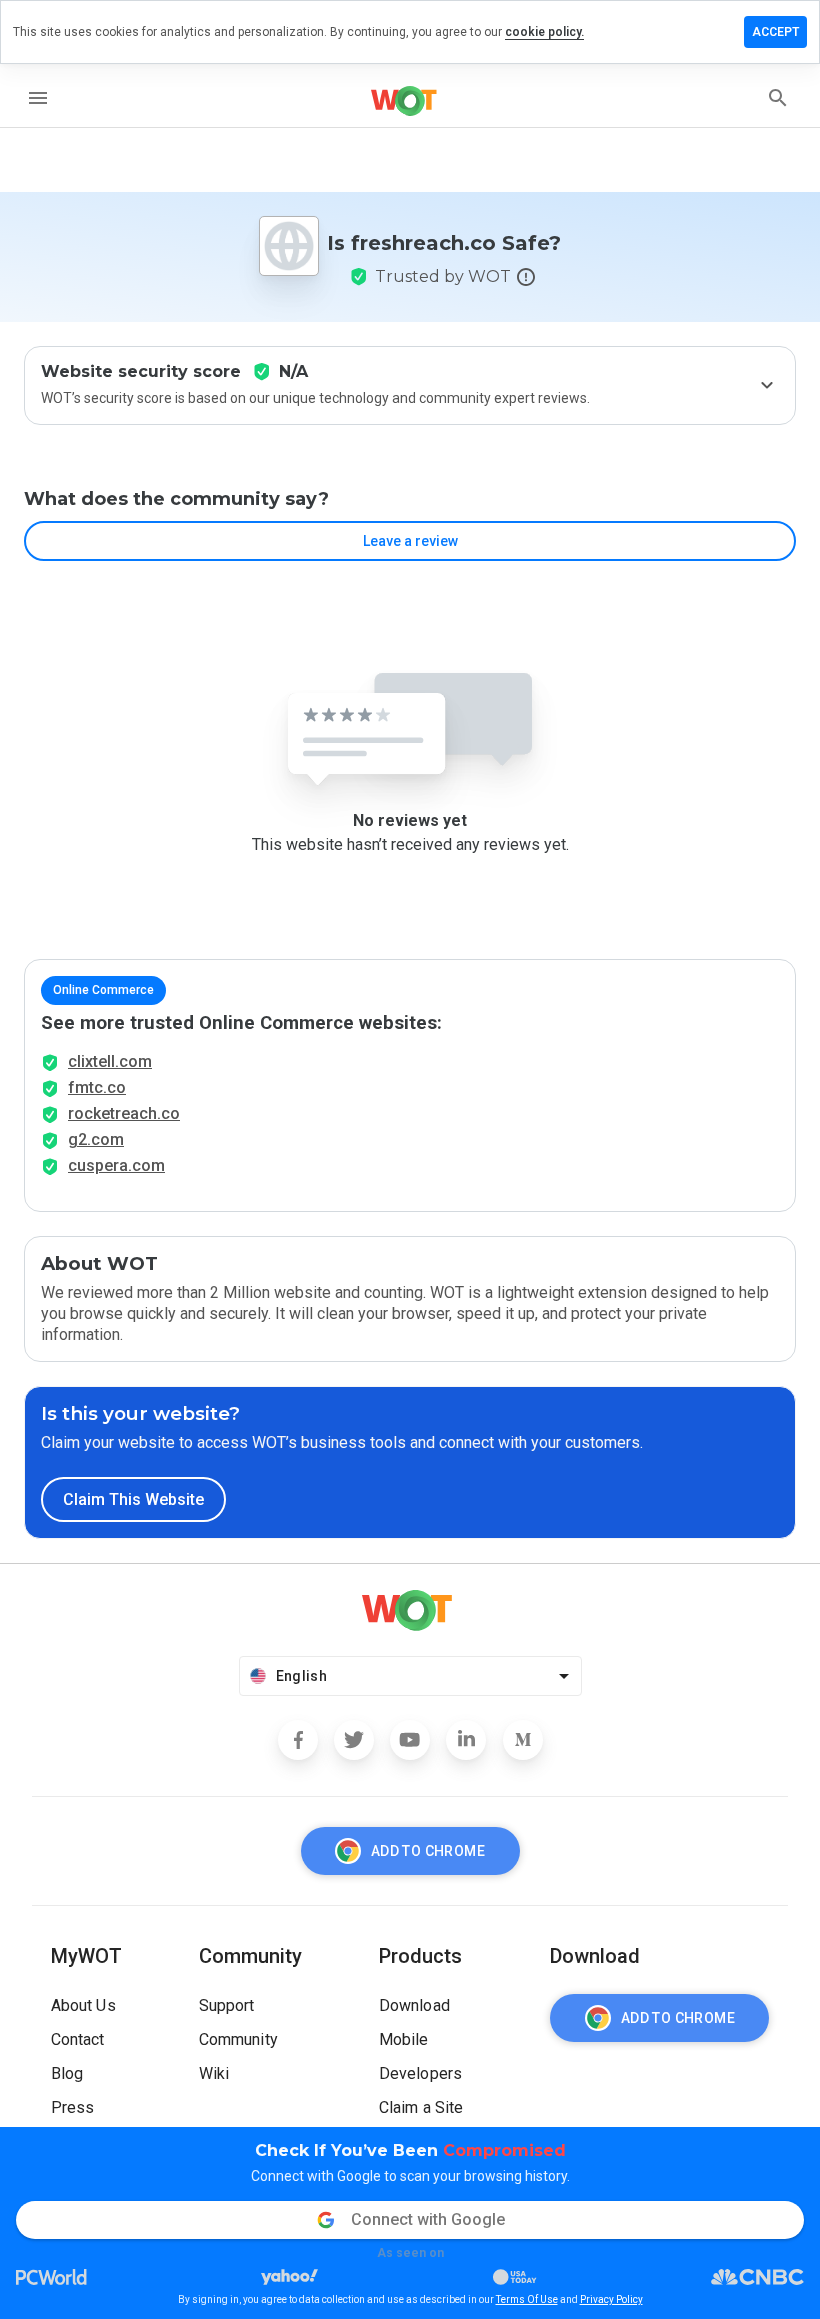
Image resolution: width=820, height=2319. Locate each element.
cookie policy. (544, 32)
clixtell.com (110, 1061)
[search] (778, 98)
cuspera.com (116, 1165)
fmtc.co (97, 1087)
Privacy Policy (611, 2299)
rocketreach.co (124, 1113)
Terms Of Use (527, 2299)
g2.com (96, 1139)
